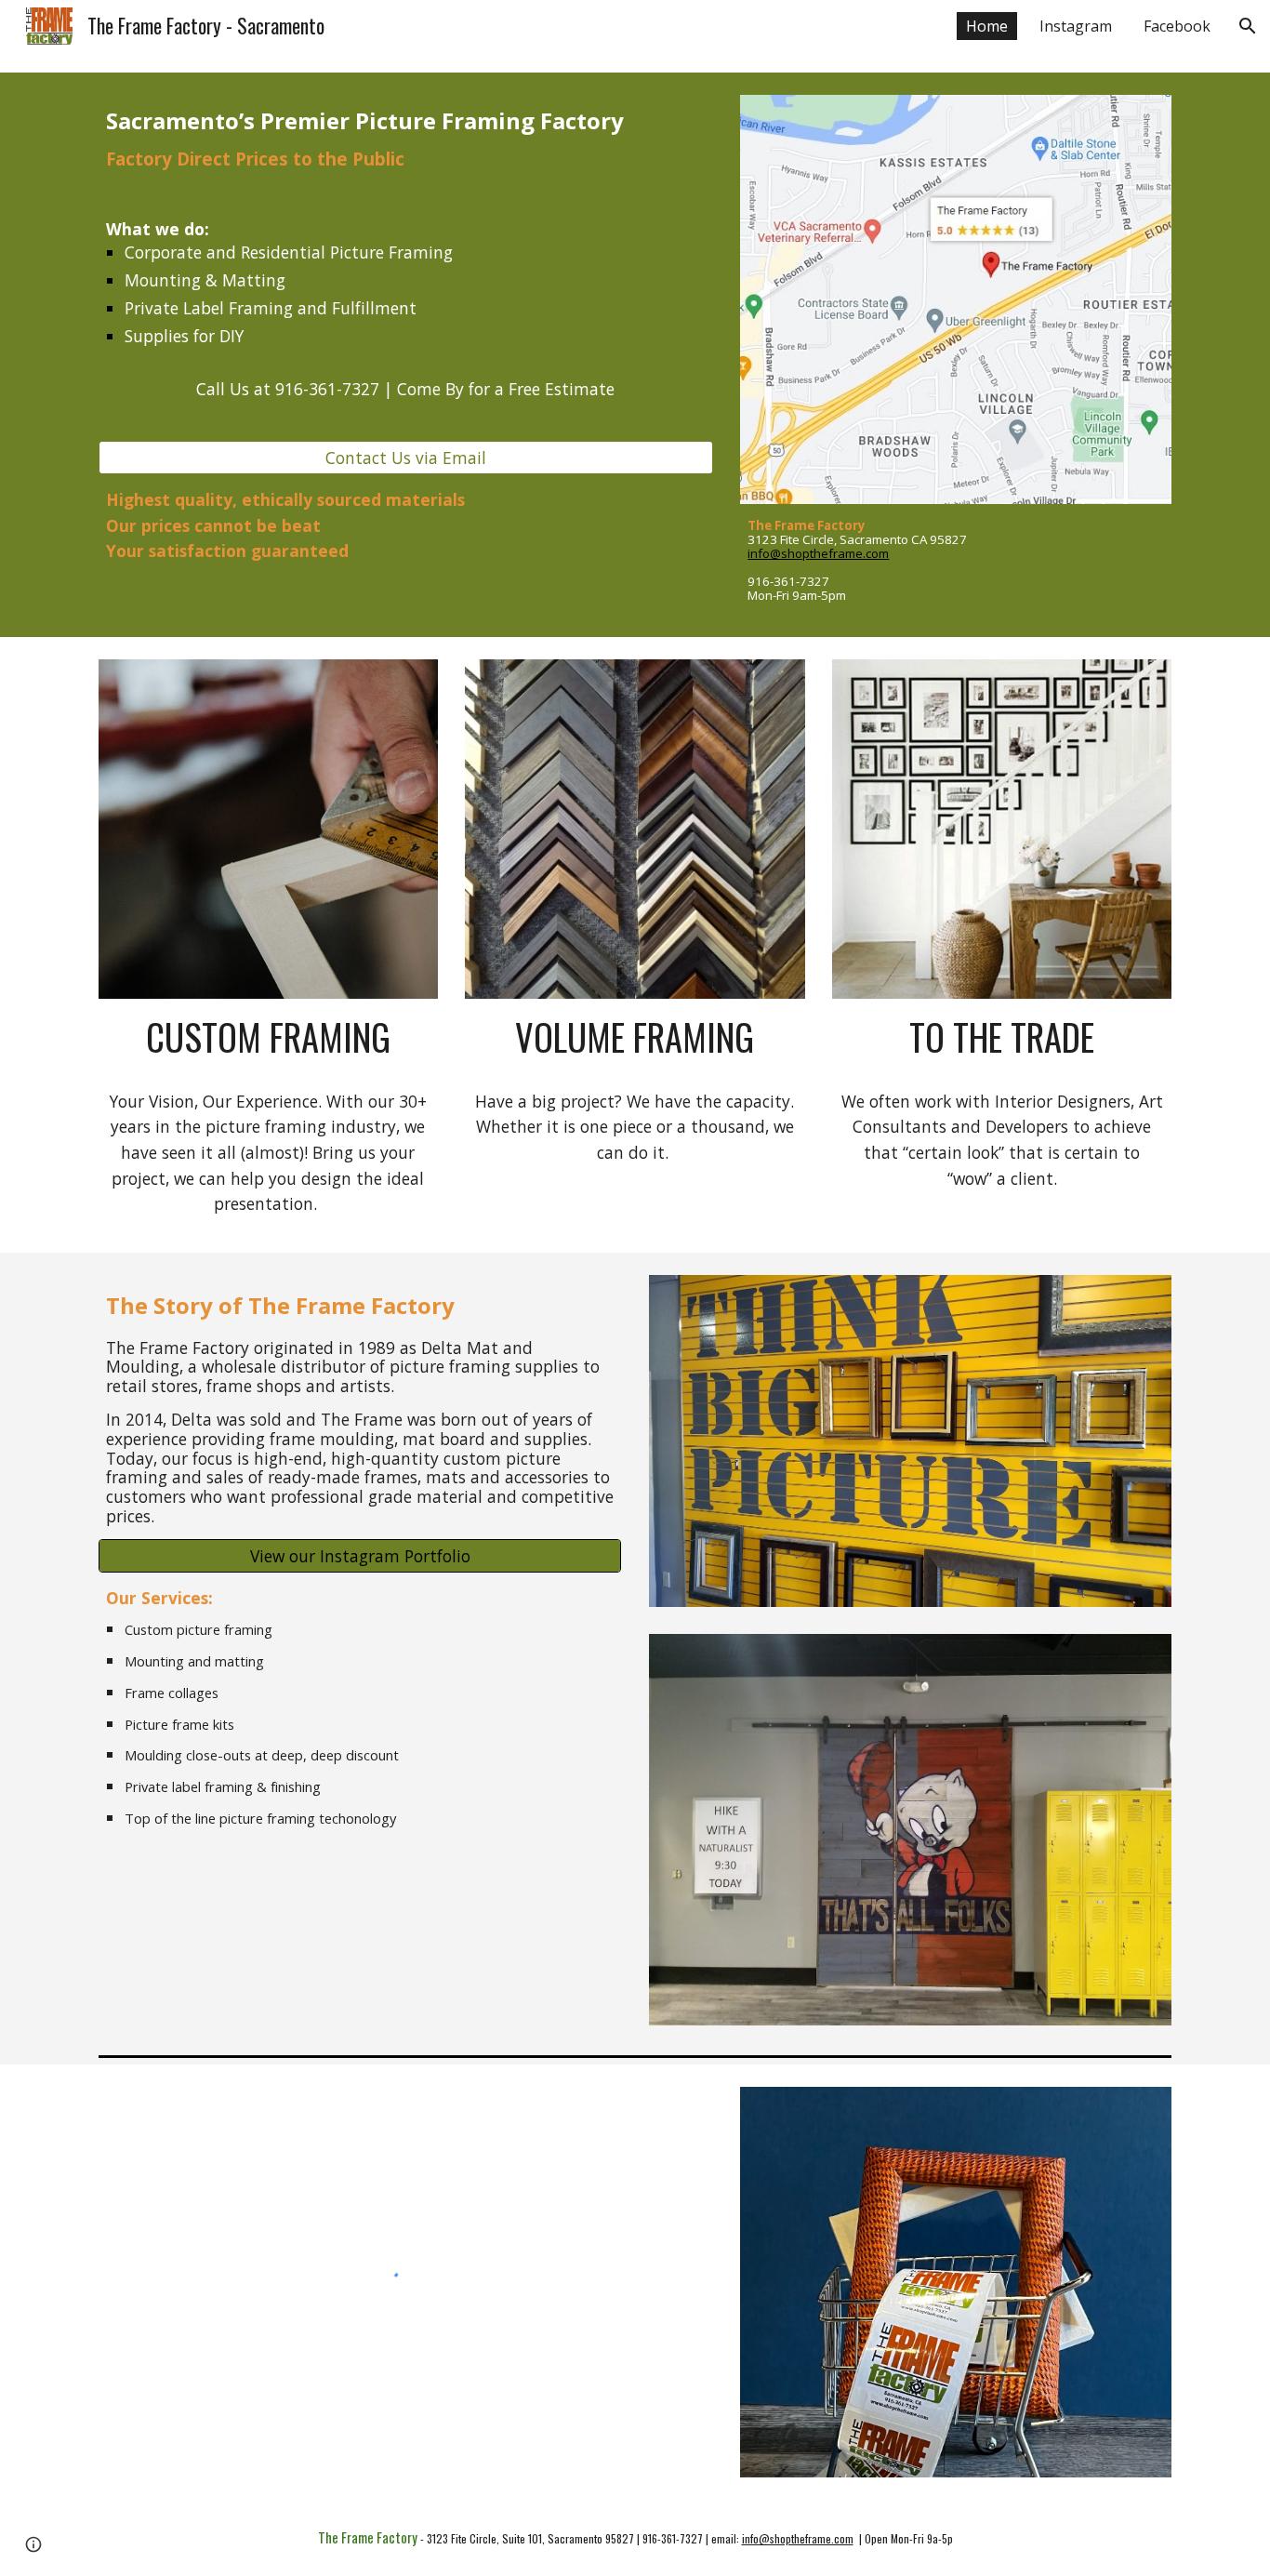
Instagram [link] (1076, 26)
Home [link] (987, 26)
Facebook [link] (1177, 26)
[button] (1248, 26)
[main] (406, 268)
